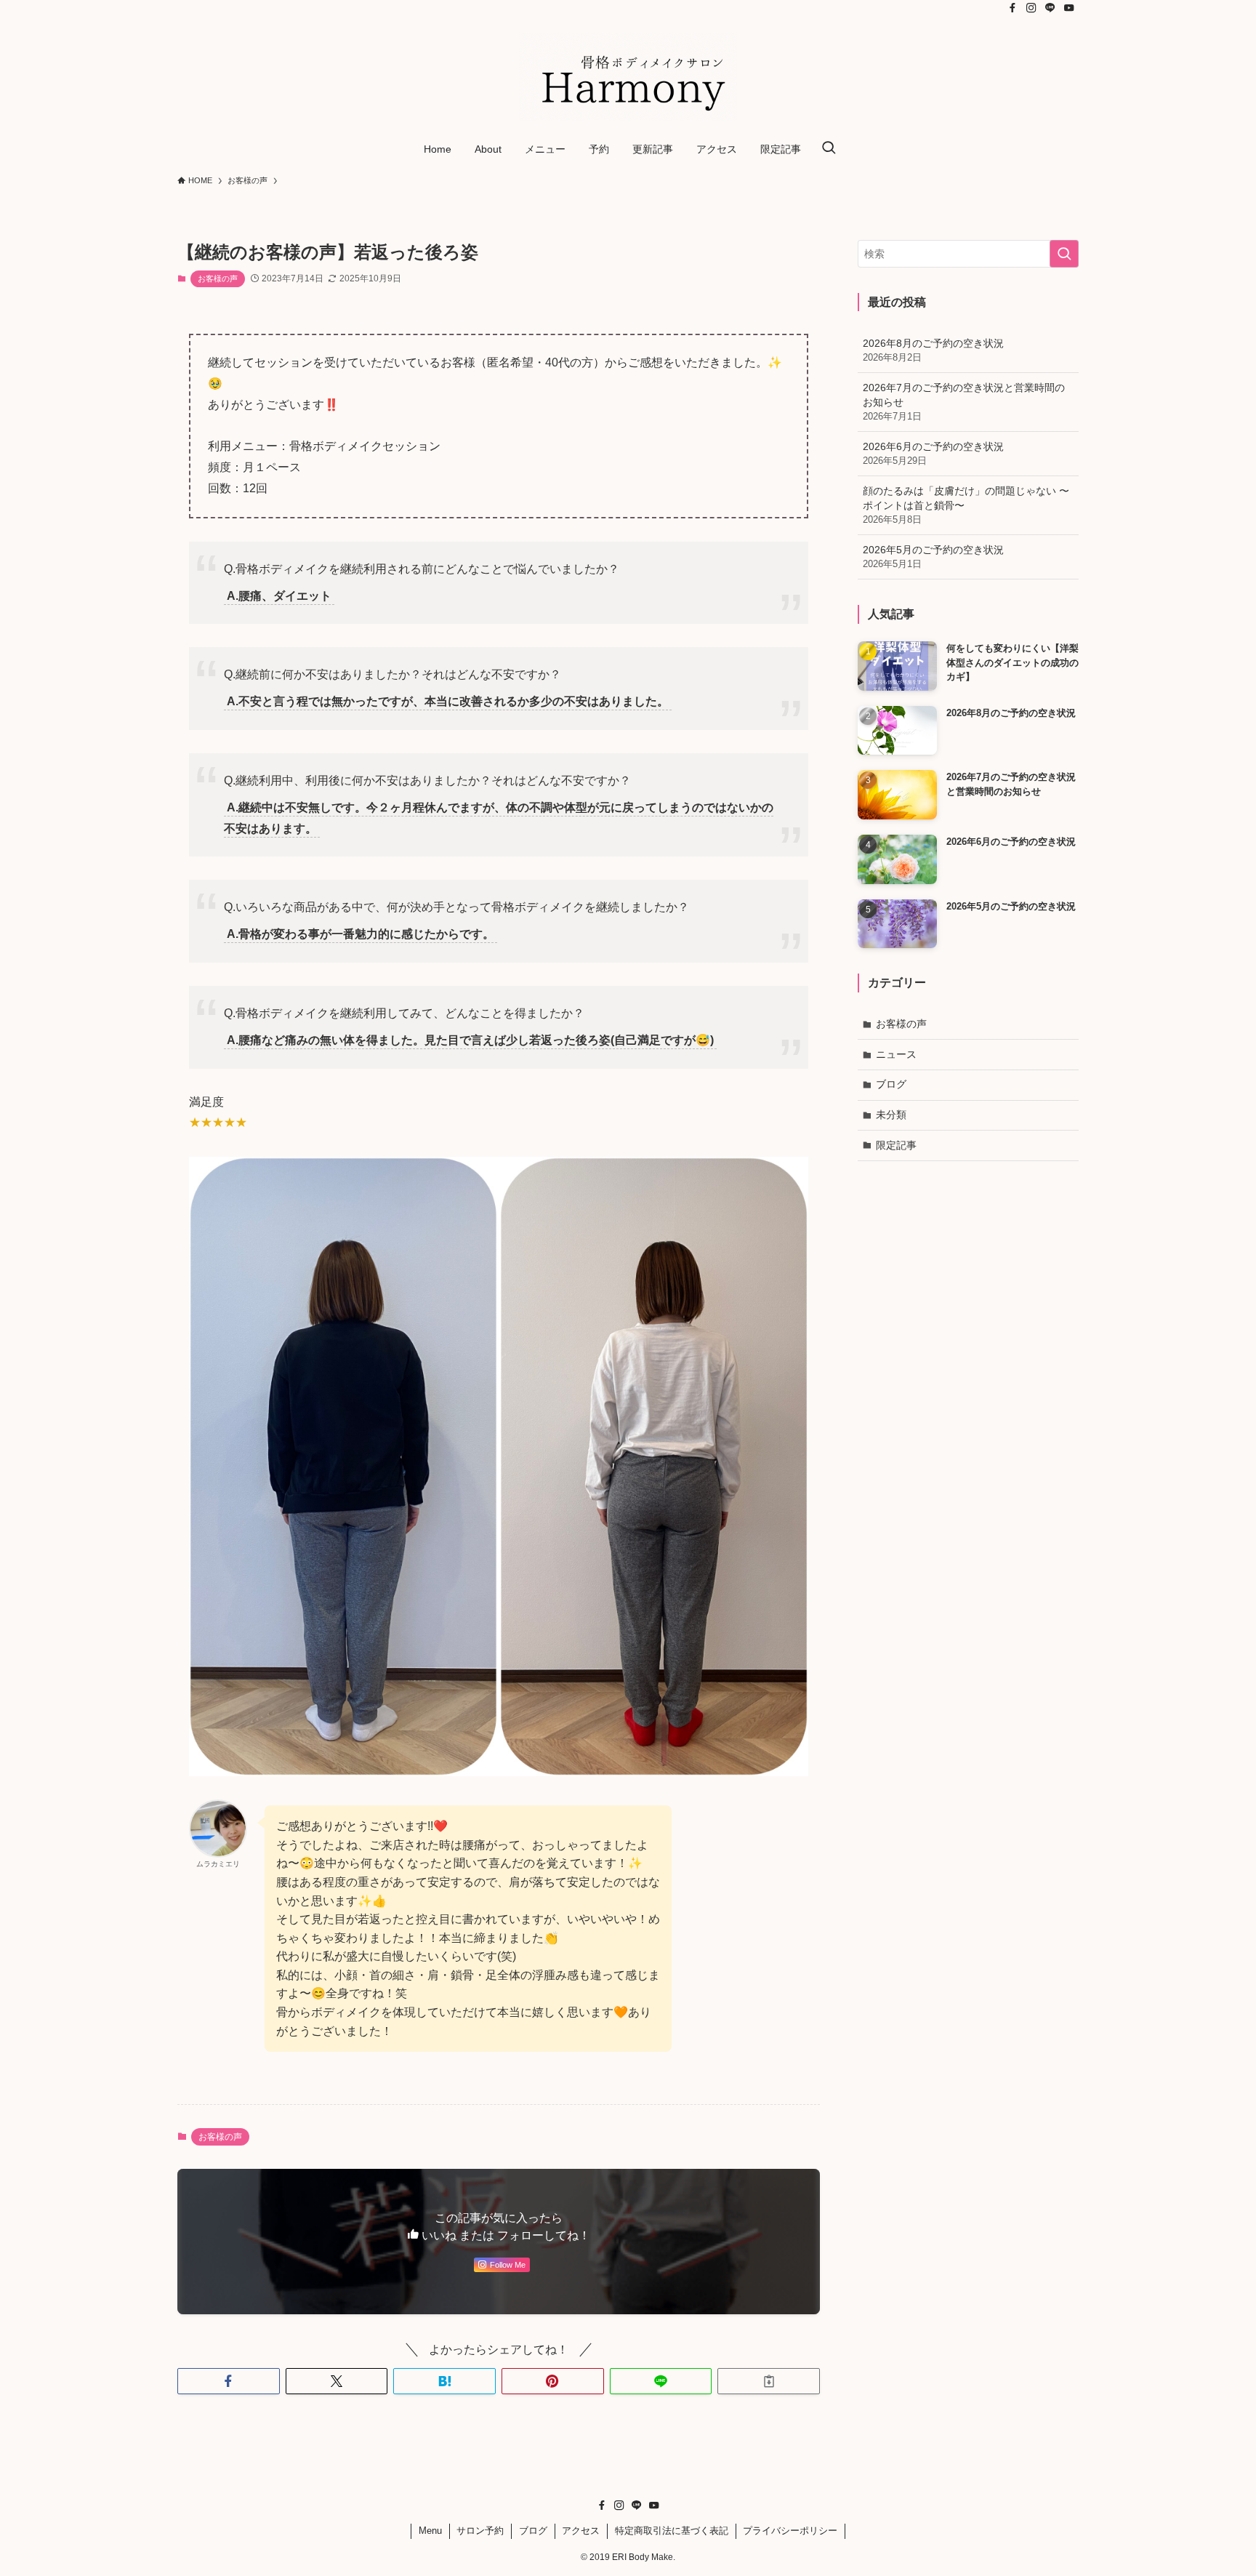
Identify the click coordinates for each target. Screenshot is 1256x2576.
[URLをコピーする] (769, 2381)
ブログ (891, 1084)
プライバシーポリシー (790, 2531)
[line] (1050, 8)
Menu (430, 2531)
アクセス (581, 2531)
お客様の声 (218, 278)
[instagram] (1031, 8)
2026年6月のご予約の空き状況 (933, 454)
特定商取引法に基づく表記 (672, 2531)
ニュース (896, 1054)
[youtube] (1069, 8)
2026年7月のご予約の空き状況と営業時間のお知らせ (964, 402)
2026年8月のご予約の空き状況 (933, 350)
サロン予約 (480, 2531)
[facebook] (1013, 8)
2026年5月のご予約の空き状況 (933, 557)
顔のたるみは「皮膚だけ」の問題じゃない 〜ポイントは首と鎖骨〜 (966, 505)
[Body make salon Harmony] (628, 77)
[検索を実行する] (1064, 254)
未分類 (891, 1115)
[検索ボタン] (829, 149)
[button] (229, 2381)
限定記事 (896, 1145)
